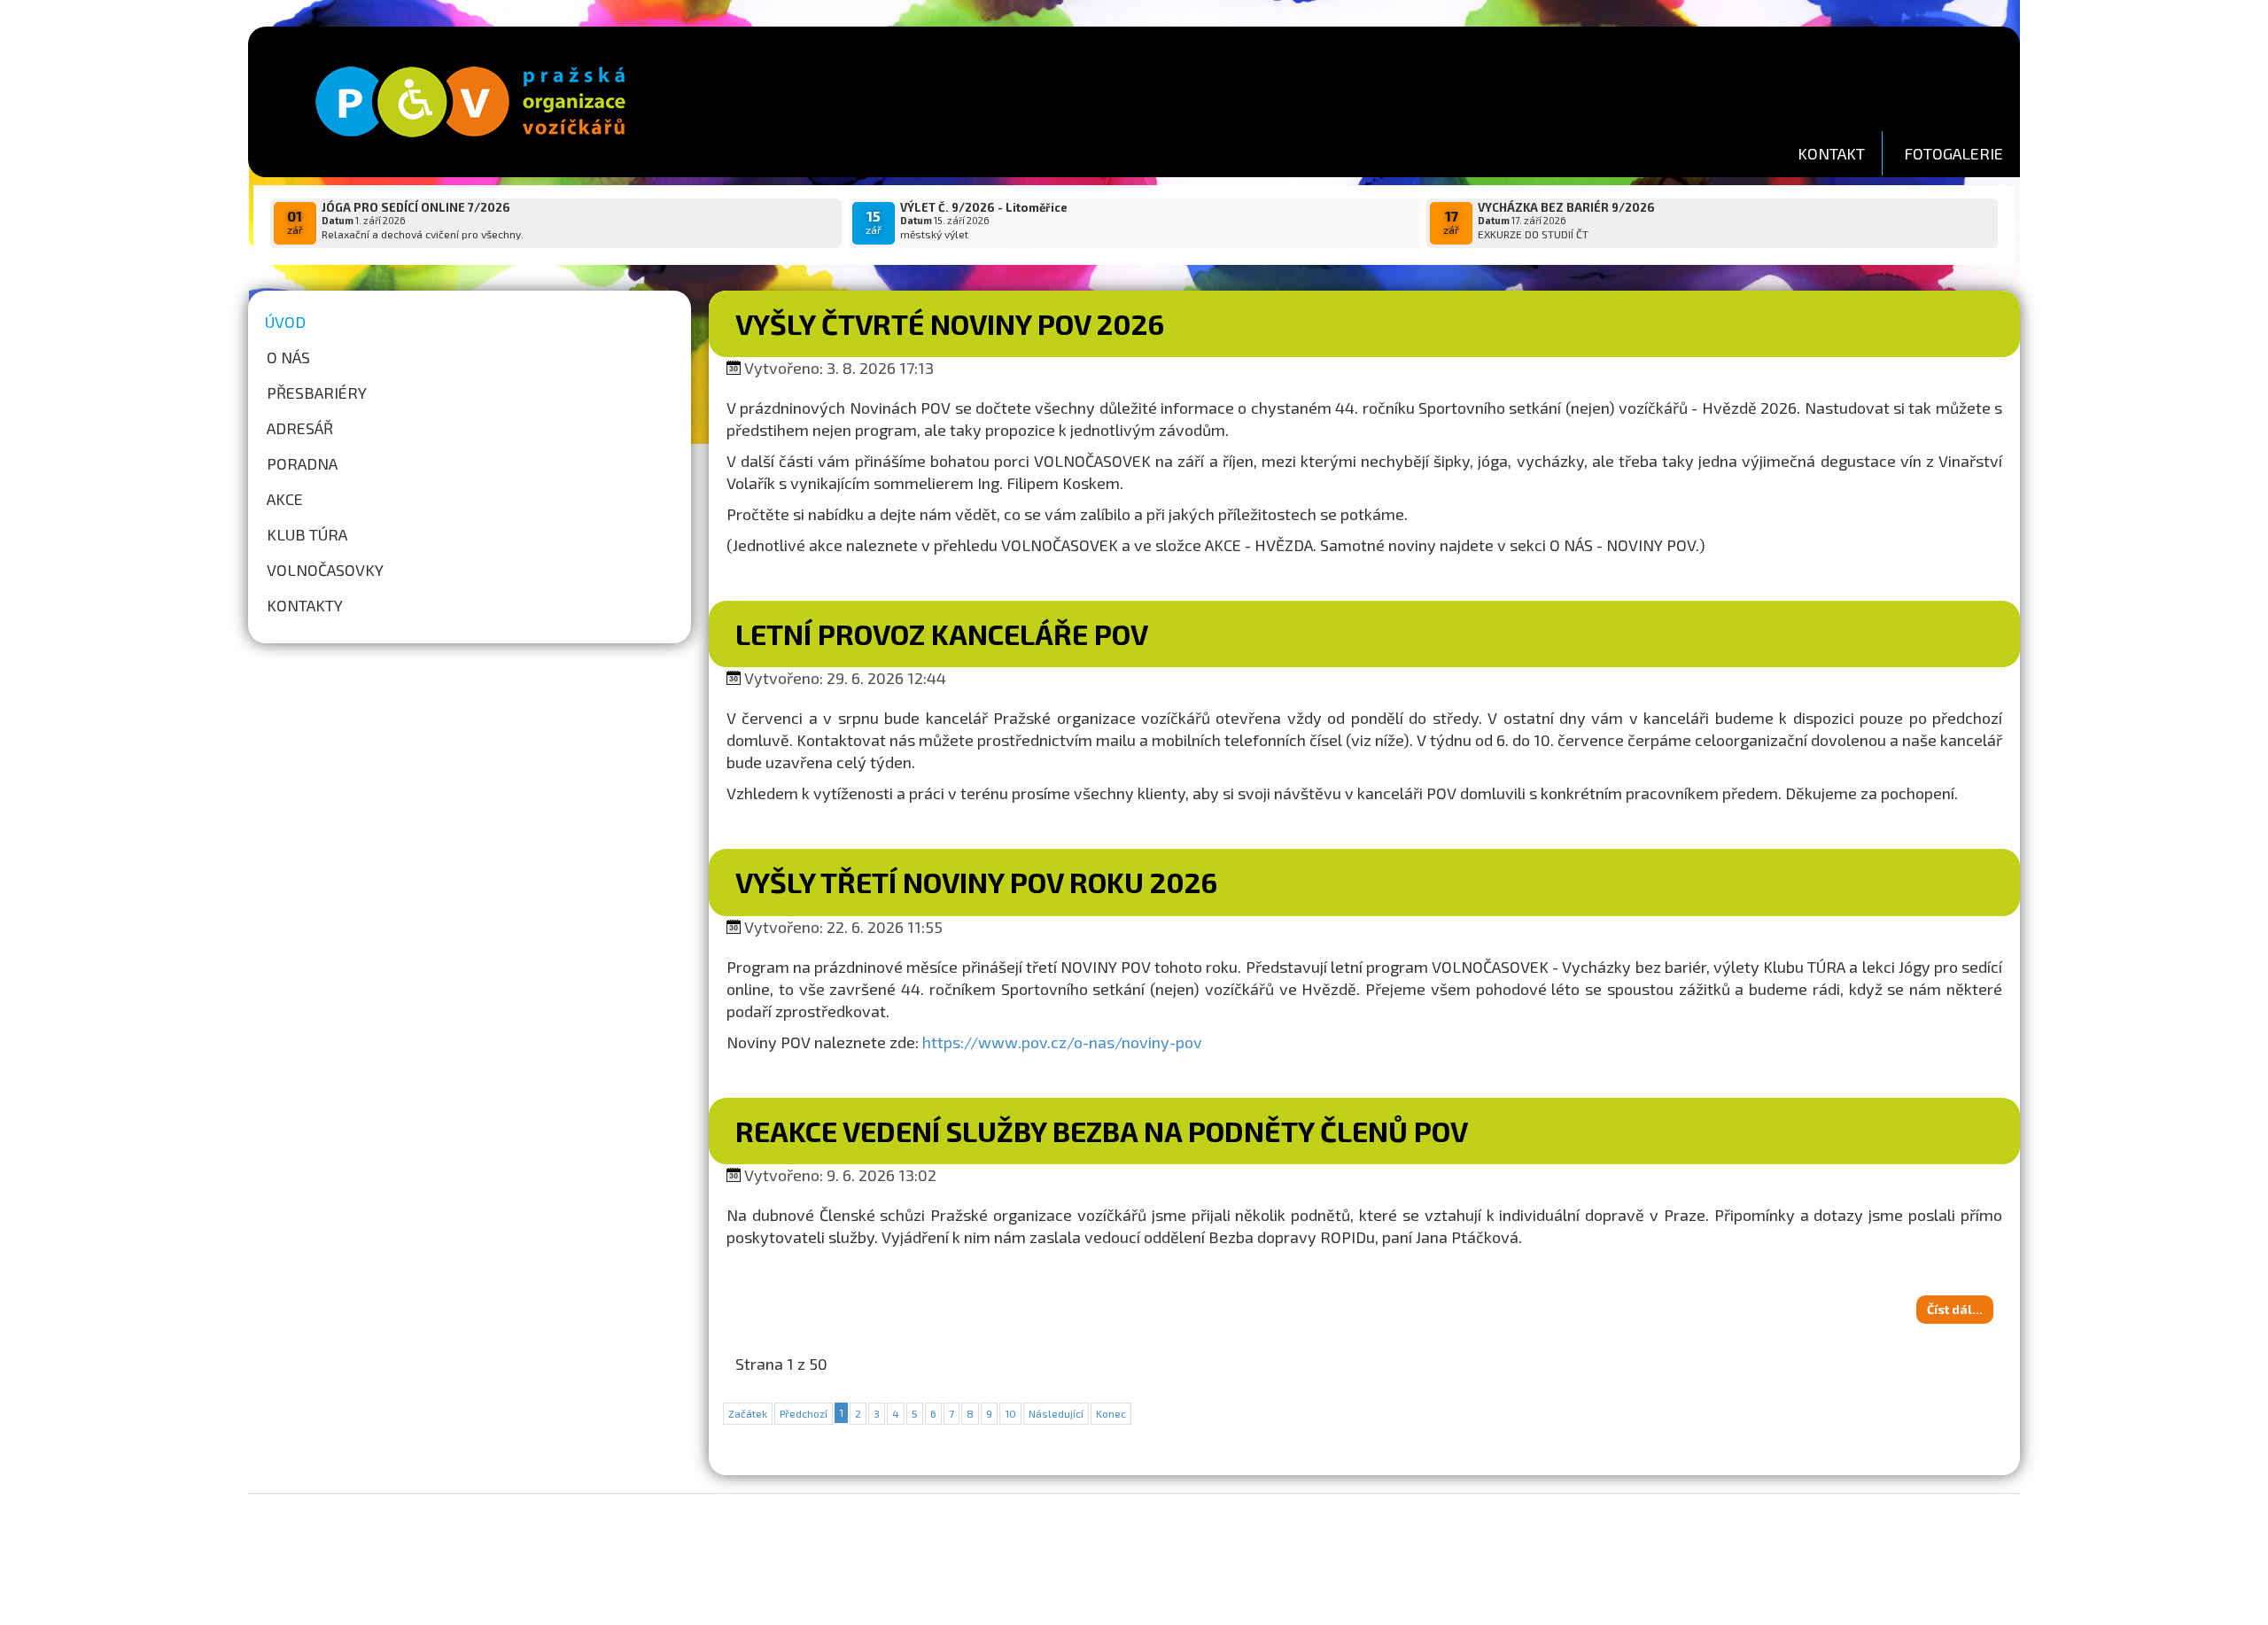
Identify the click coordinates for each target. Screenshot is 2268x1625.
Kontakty (305, 605)
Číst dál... (1955, 1309)
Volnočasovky (325, 570)
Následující (1056, 1413)
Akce (285, 499)
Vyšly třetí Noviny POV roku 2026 (976, 882)
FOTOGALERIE (1953, 153)
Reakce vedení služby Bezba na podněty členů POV (1102, 1131)
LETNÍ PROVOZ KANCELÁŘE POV (942, 634)
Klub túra (307, 534)
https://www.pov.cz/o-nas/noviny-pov (1062, 1042)
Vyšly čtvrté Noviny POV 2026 (950, 323)
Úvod (285, 322)
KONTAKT (1831, 153)
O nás (288, 357)
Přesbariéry (317, 393)
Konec (1111, 1413)
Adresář (300, 428)
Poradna (302, 463)
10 (1010, 1413)
